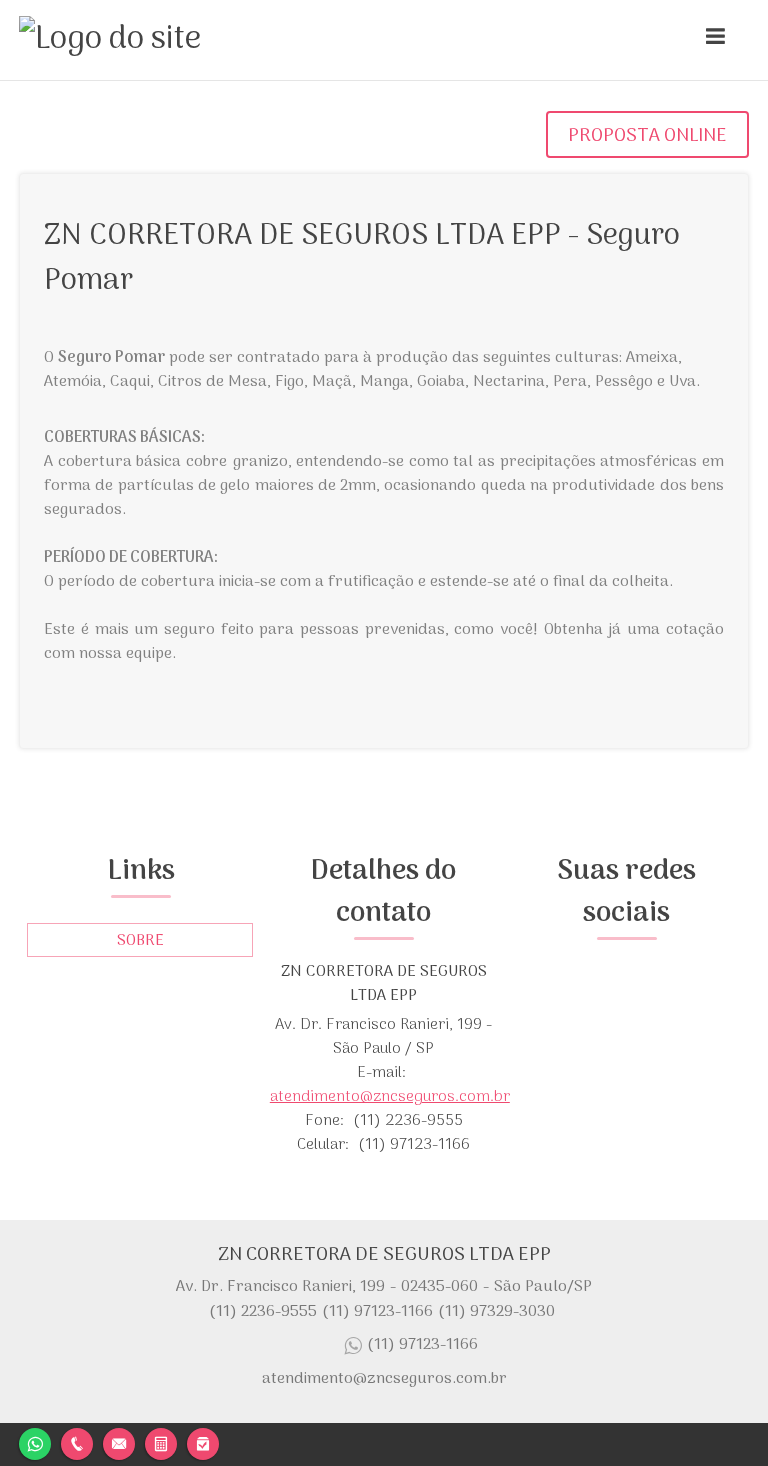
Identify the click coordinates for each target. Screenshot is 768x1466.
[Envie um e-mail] (119, 1441)
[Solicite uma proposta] (161, 1441)
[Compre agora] (203, 1441)
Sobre (140, 941)
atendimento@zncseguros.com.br (390, 1097)
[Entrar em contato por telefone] (77, 1444)
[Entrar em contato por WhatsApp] (35, 1441)
